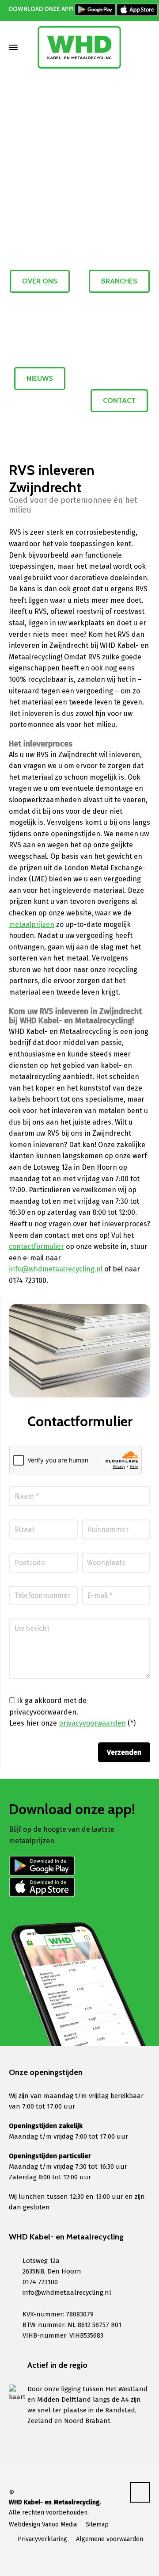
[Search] (144, 47)
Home (43, 115)
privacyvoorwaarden (92, 1723)
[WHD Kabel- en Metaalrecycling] (79, 47)
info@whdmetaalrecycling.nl (57, 1269)
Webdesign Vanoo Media (43, 2524)
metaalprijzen (32, 924)
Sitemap (97, 2524)
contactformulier (36, 1246)
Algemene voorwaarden (110, 2539)
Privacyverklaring (42, 2539)
